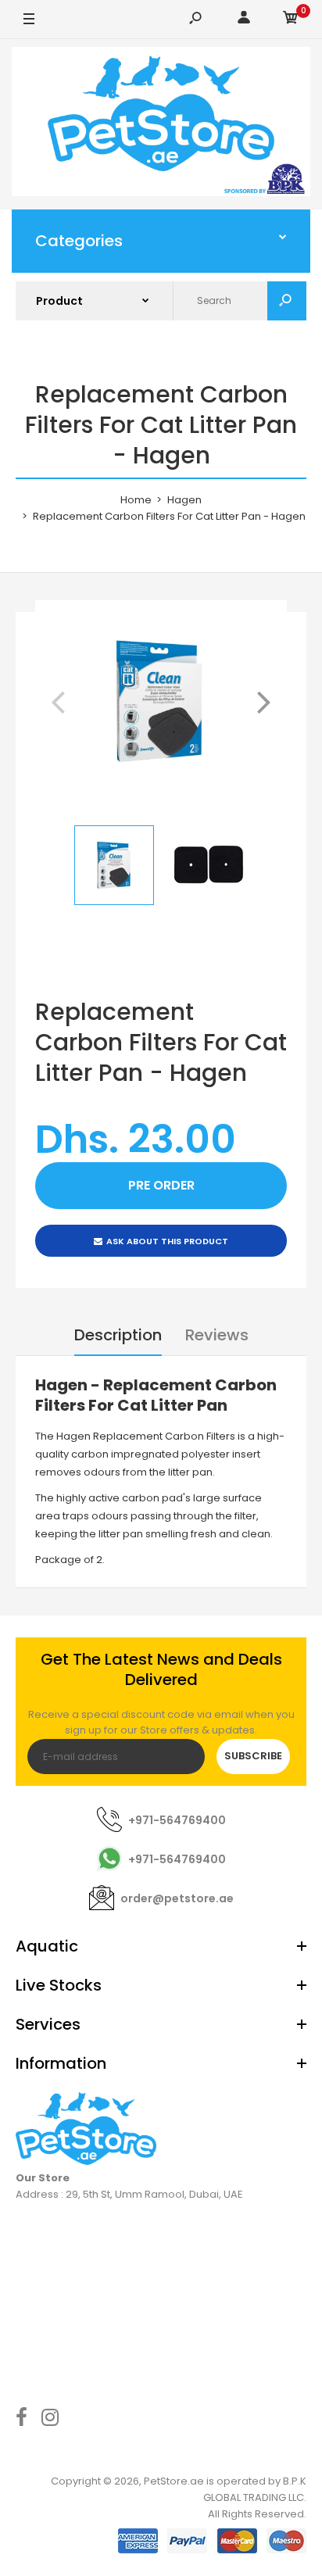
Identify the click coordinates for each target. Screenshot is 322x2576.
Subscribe (253, 1756)
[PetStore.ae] (161, 124)
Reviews (217, 1335)
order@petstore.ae (177, 1898)
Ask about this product (167, 1241)
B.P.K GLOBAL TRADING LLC (255, 2489)
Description (118, 1335)
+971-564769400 (177, 1820)
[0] (291, 20)
